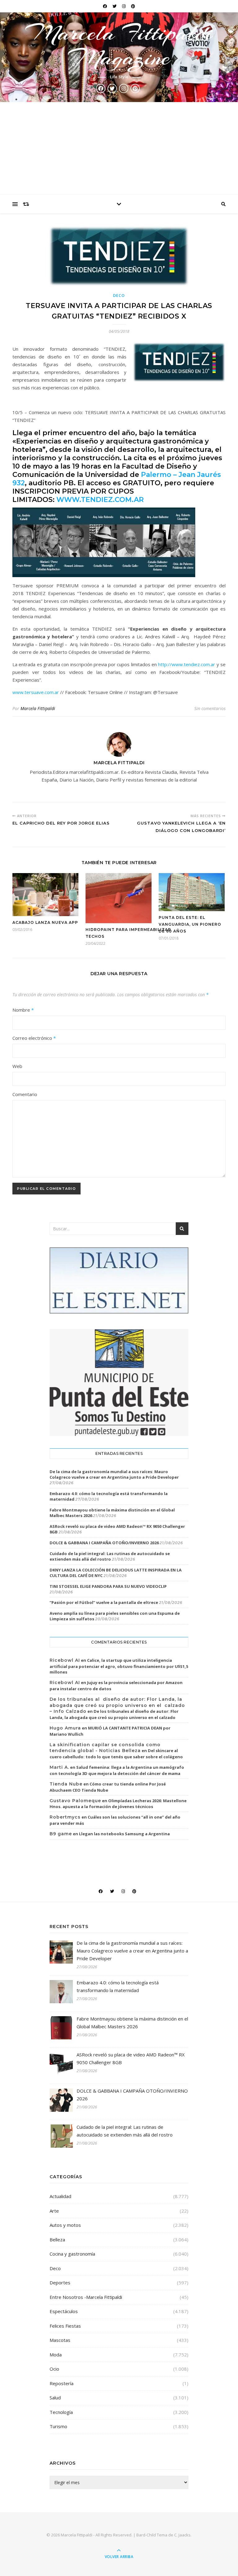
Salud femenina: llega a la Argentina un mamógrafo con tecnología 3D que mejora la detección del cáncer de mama (117, 1770)
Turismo (58, 2426)
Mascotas (60, 2340)
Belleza (57, 2240)
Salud (55, 2398)
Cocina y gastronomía (72, 2254)
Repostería (62, 2383)
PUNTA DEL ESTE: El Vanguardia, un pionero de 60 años (190, 924)
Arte (54, 2211)
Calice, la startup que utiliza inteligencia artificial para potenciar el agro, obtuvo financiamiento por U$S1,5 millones (119, 1666)
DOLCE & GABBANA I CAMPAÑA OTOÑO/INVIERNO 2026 (104, 1543)
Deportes (60, 2282)
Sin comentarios (210, 708)
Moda (56, 2355)
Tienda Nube (66, 1784)
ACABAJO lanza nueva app (45, 922)
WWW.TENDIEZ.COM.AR (101, 500)
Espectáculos (64, 2311)
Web (17, 1066)
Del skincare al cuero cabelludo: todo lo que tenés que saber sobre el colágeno (116, 1754)
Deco (119, 296)
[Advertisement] (119, 148)
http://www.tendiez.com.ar (187, 664)
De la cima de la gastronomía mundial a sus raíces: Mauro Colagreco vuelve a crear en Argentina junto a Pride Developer (114, 1474)
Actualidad (60, 2196)
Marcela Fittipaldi (38, 708)
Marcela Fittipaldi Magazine (119, 45)
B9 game (61, 1834)
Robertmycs (65, 1817)
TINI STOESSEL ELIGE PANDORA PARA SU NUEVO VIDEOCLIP (108, 1586)
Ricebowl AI (65, 1660)
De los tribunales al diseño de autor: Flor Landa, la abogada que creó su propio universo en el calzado (114, 1714)
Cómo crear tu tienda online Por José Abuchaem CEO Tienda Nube (108, 1787)
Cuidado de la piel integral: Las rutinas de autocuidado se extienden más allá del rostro (110, 1556)
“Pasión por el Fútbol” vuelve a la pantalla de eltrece (104, 1602)
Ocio (54, 2369)
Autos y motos (65, 2225)
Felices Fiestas (65, 2326)
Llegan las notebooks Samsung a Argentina (124, 1834)
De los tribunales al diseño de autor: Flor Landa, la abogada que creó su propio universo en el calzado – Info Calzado (117, 1705)
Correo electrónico (34, 1038)
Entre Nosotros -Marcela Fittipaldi (86, 2297)
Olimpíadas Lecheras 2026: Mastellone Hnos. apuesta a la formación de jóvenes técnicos (118, 1804)
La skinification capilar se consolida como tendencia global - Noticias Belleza (105, 1748)
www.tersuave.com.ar (36, 692)
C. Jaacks (182, 2535)
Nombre (23, 1010)
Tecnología (61, 2412)
